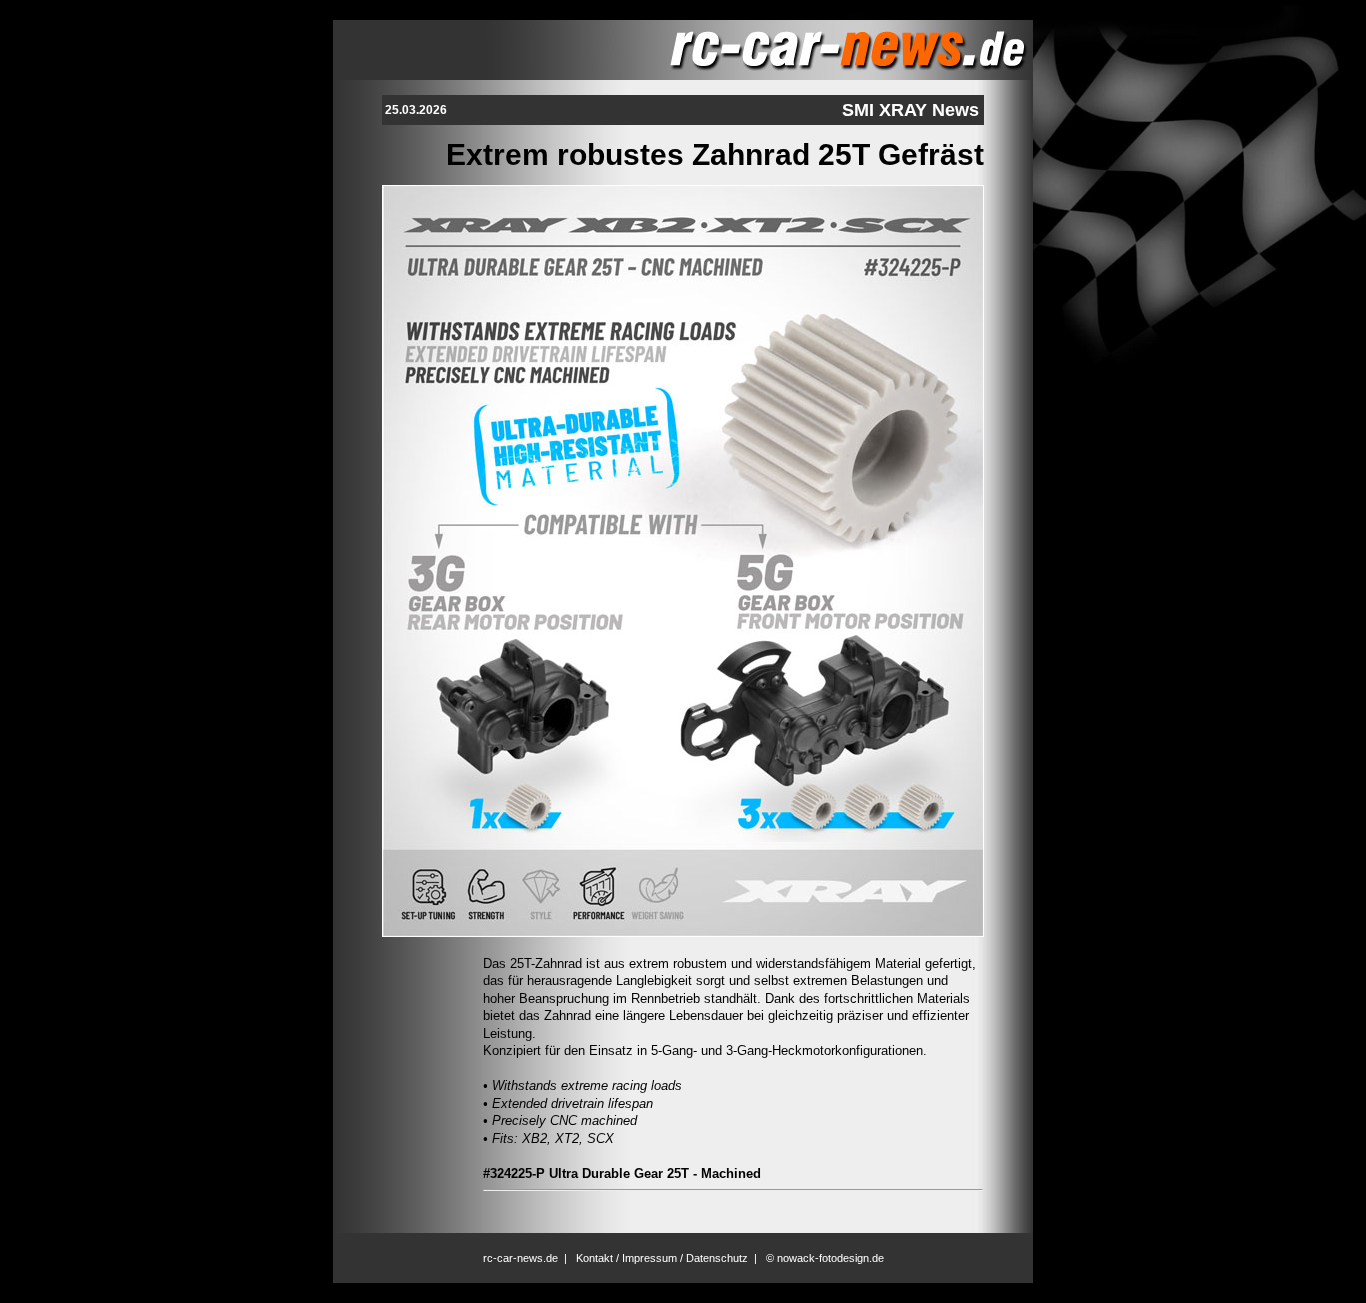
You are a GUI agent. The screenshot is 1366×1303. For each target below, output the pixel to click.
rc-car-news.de (520, 1258)
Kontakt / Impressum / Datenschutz (662, 1258)
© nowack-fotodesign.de (825, 1258)
